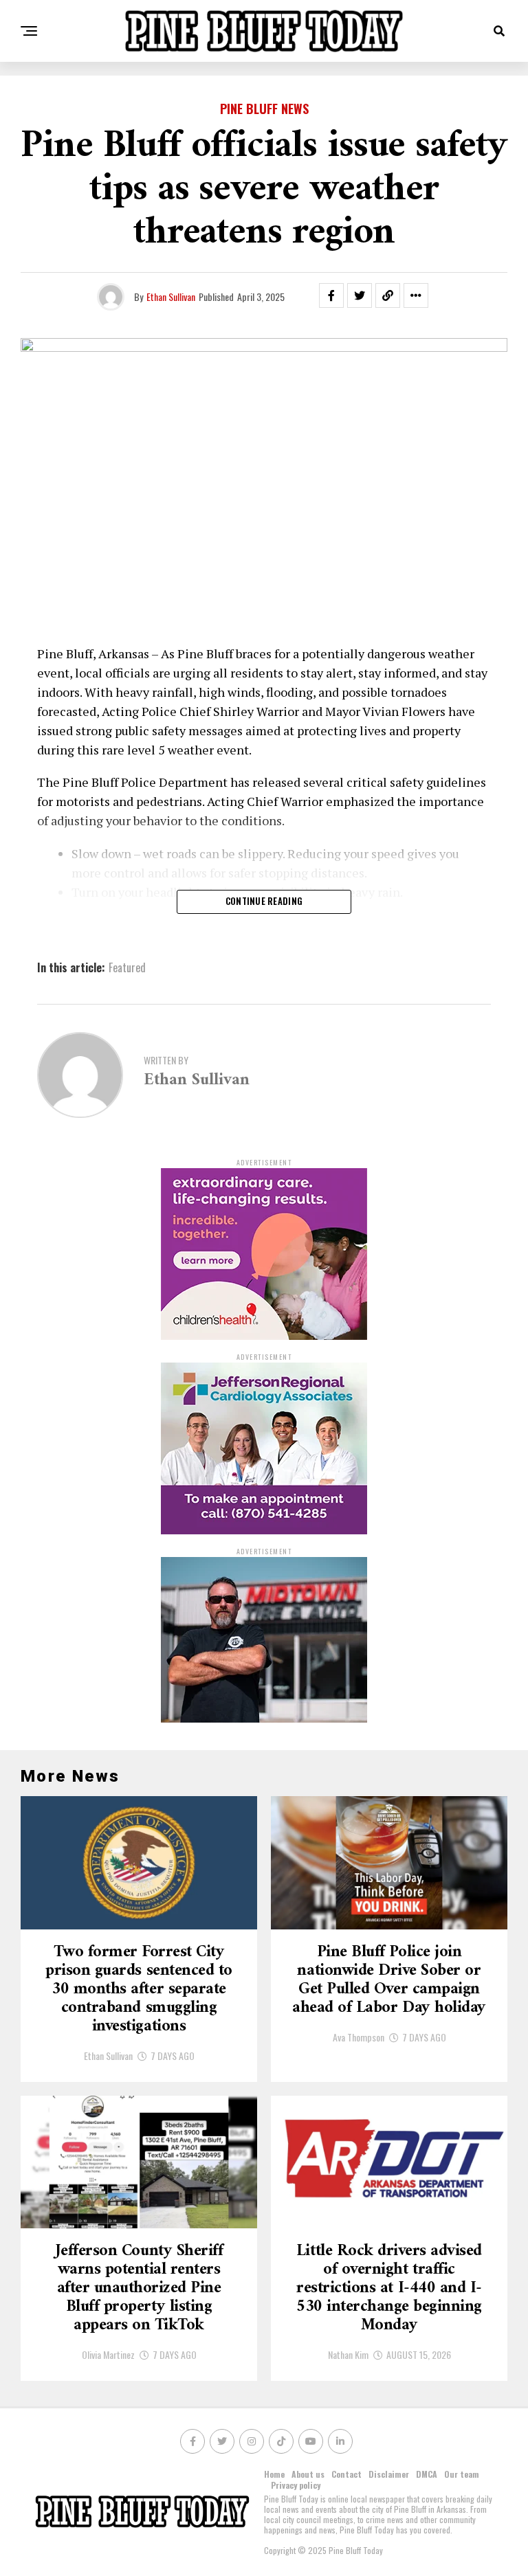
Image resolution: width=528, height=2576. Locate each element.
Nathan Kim (348, 2354)
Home (274, 2474)
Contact (346, 2474)
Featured (127, 967)
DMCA (427, 2474)
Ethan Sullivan (171, 296)
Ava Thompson (359, 2037)
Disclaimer (389, 2474)
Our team (462, 2474)
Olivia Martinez (108, 2354)
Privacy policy (296, 2485)
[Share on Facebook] (331, 295)
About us (308, 2474)
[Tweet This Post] (360, 295)
